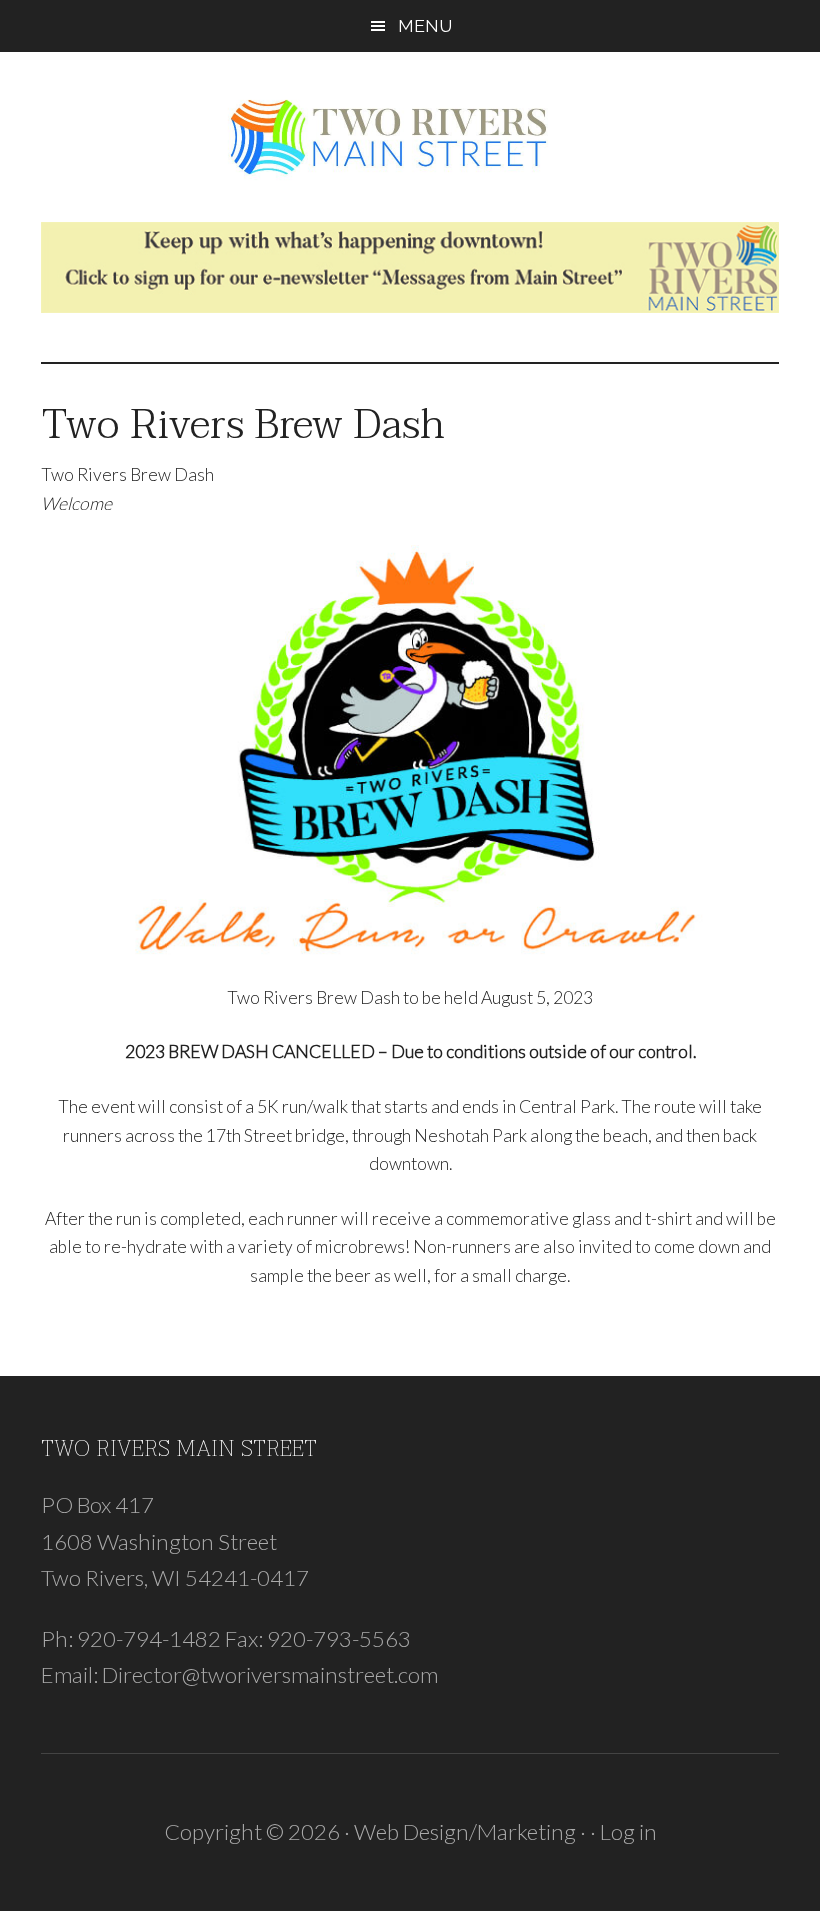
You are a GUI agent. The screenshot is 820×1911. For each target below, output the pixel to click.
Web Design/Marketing (465, 1831)
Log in (628, 1831)
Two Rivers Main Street (410, 137)
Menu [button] (425, 25)
